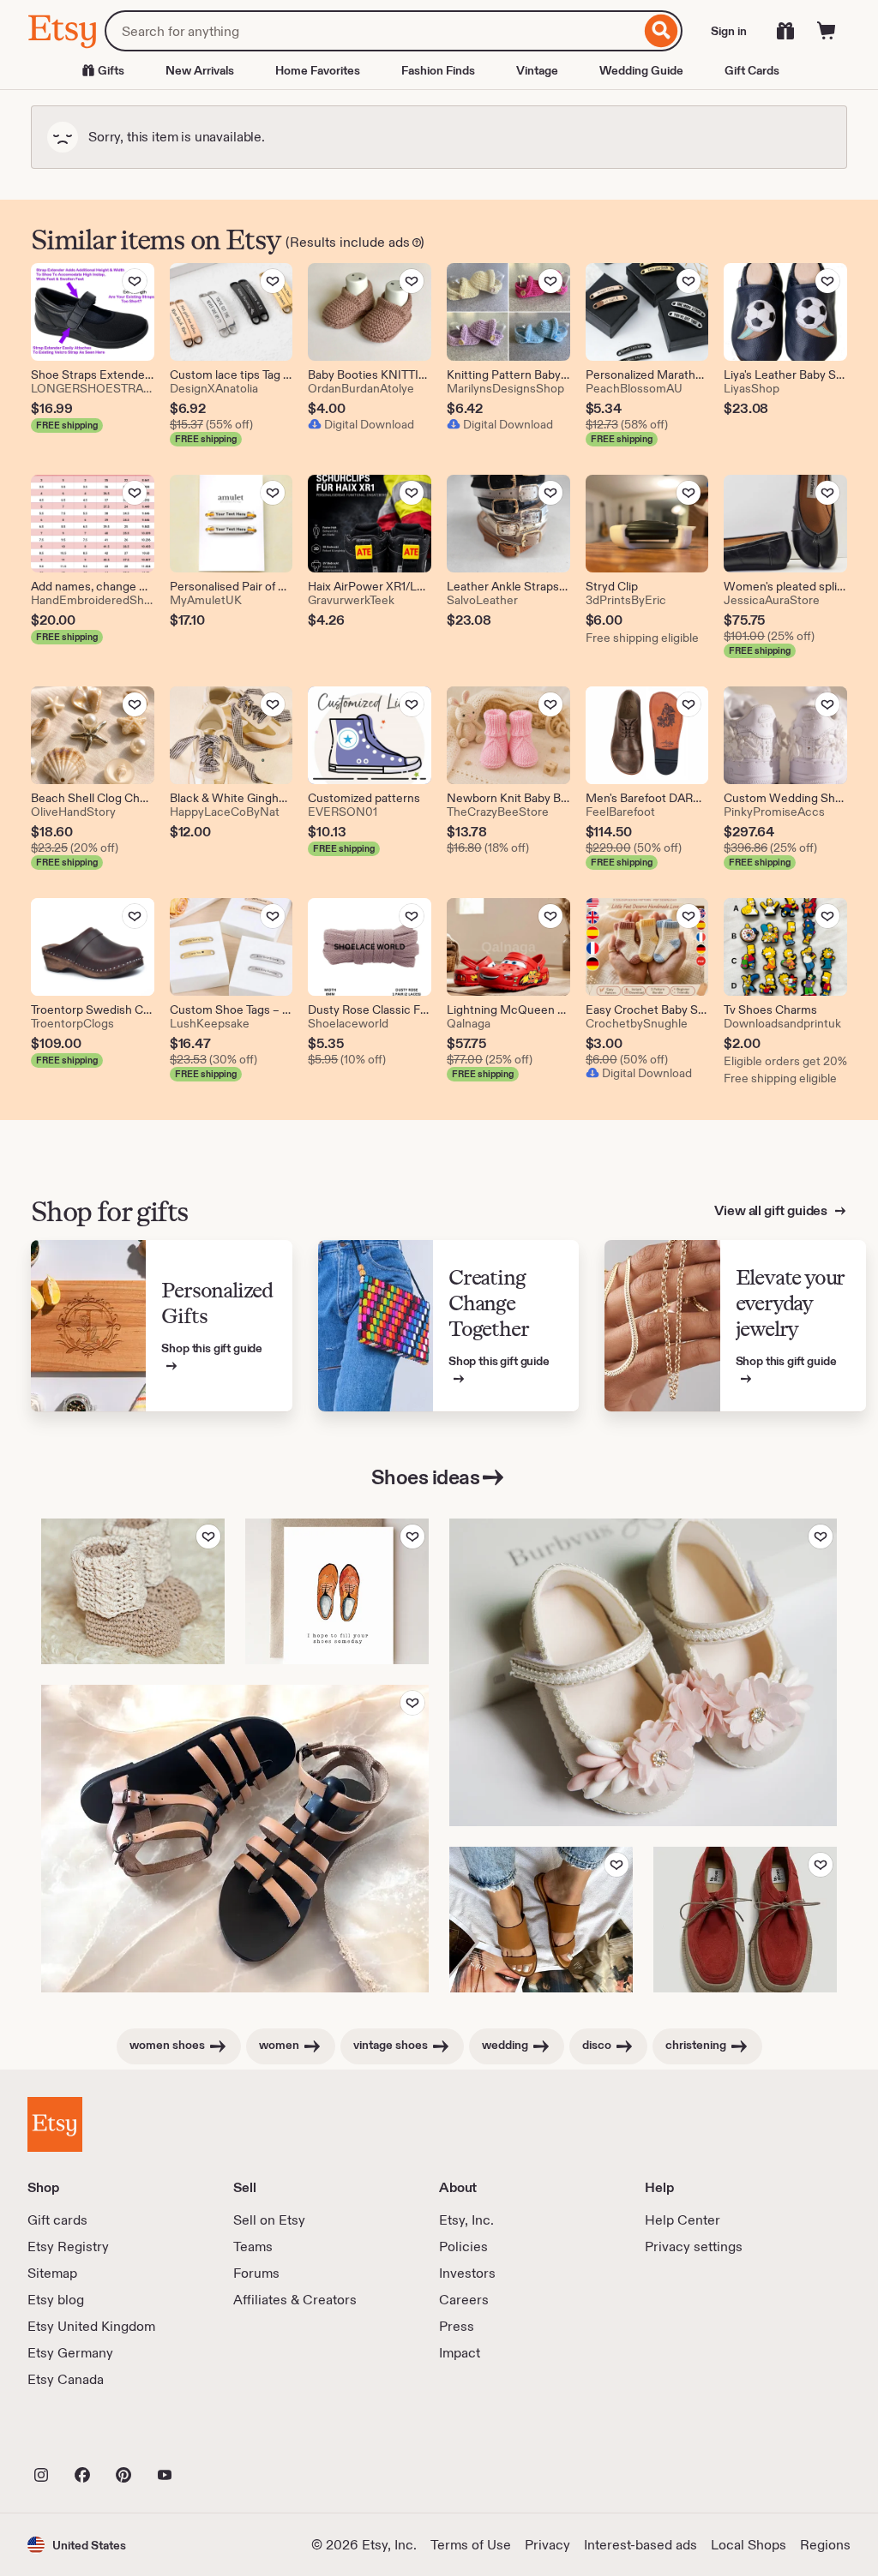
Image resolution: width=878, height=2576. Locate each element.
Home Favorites (318, 70)
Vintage (537, 70)
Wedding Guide (641, 70)
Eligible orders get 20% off (785, 1061)
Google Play (215, 2437)
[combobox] (373, 31)
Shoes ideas (426, 1477)
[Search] (662, 31)
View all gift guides (772, 1210)
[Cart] (827, 31)
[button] (77, 2545)
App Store (85, 2437)
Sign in (729, 31)
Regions (825, 2545)
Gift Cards (752, 70)
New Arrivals (200, 70)
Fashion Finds (438, 70)
